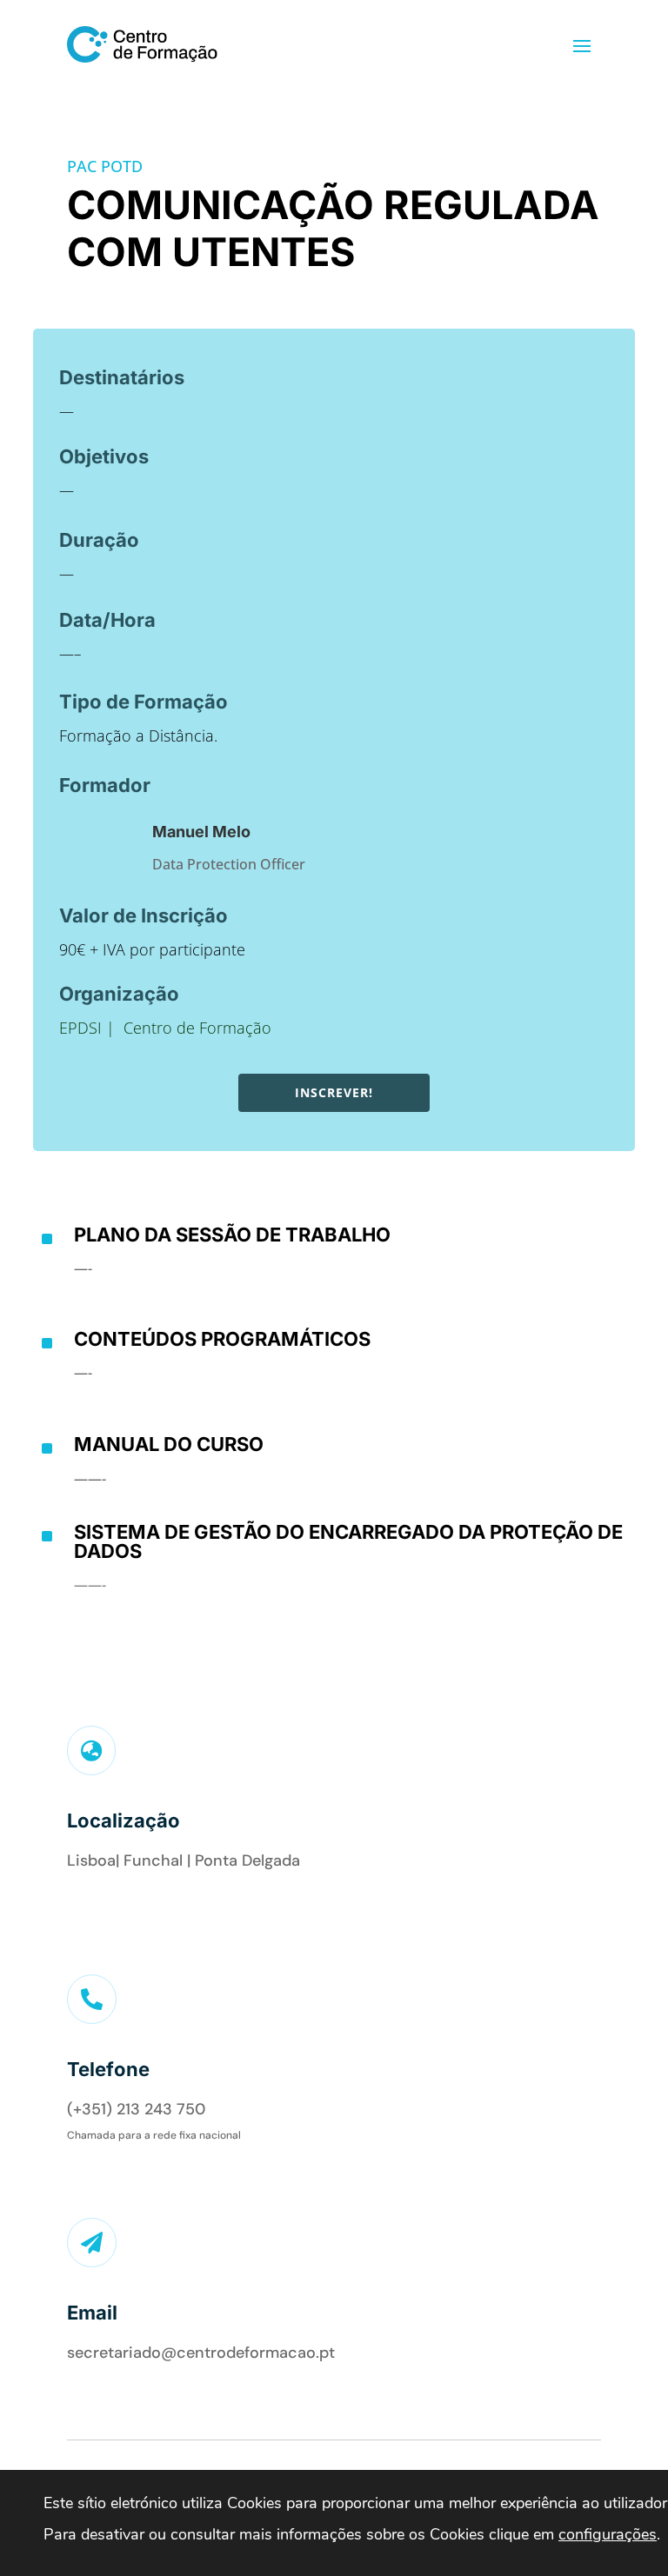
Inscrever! (334, 1092)
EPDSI (80, 1028)
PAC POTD (105, 166)
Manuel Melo (201, 832)
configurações (608, 2534)
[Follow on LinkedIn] (78, 1908)
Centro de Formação (197, 1028)
